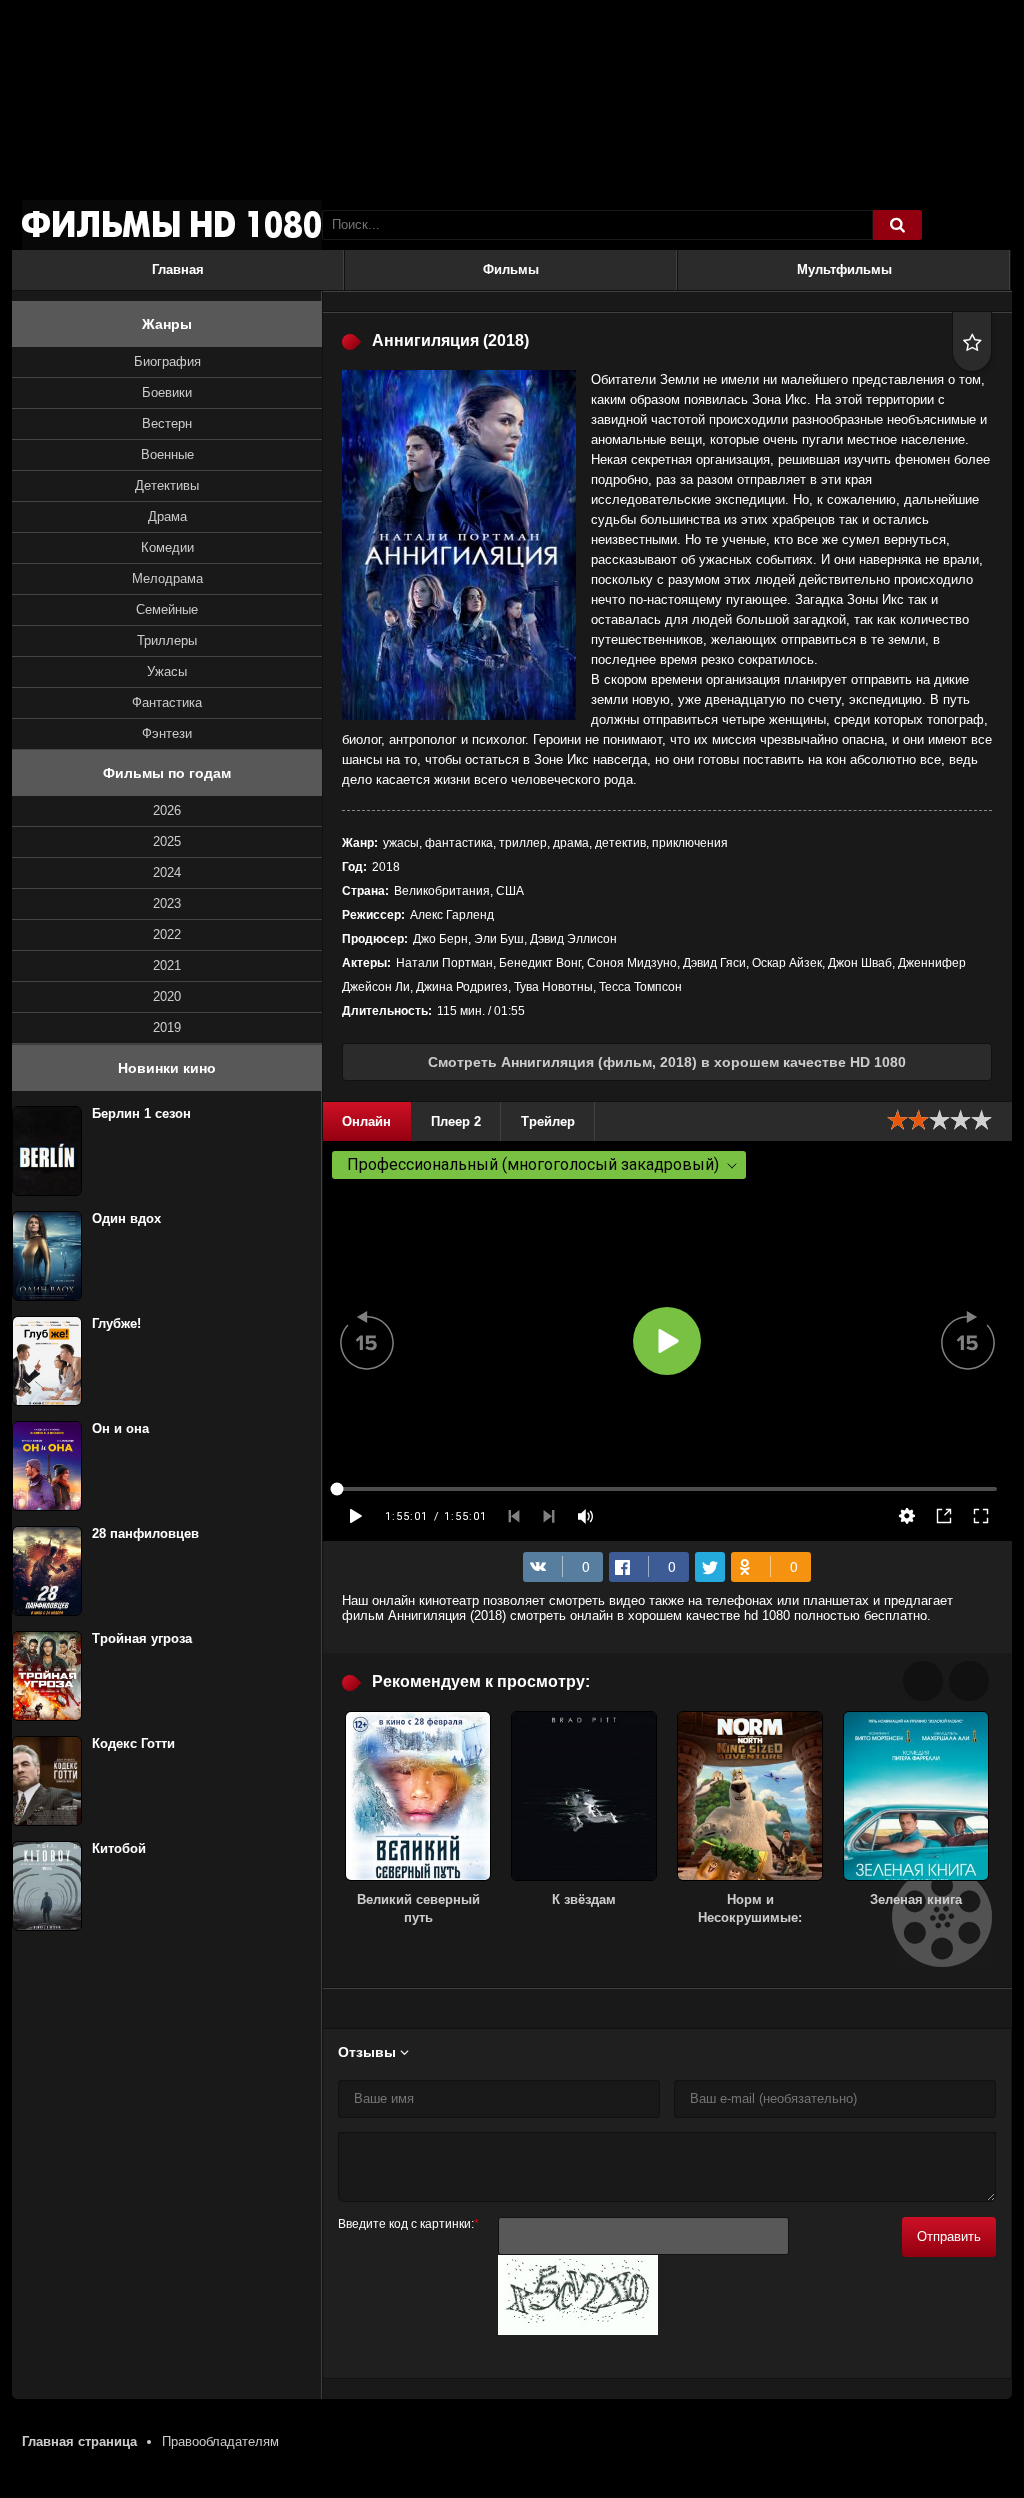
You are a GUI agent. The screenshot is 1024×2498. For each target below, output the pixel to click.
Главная (178, 269)
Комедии (167, 547)
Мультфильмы (844, 269)
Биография (167, 361)
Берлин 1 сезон (141, 1113)
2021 (167, 965)
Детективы (167, 485)
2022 (167, 934)
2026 (167, 810)
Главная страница (79, 2441)
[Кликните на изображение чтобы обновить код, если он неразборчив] (578, 2330)
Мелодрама (167, 578)
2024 (167, 872)
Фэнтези (167, 733)
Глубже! (116, 1323)
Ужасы (167, 671)
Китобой (119, 1848)
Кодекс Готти (133, 1743)
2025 (167, 841)
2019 (167, 1027)
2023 (167, 903)
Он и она (120, 1428)
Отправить (949, 2236)
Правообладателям (220, 2441)
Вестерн (167, 423)
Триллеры (167, 640)
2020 (167, 996)
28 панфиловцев (145, 1533)
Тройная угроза (142, 1638)
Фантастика (167, 702)
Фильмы (511, 269)
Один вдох (126, 1218)
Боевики (167, 392)
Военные (167, 454)
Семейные (167, 609)
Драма (167, 516)
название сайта (172, 225)
